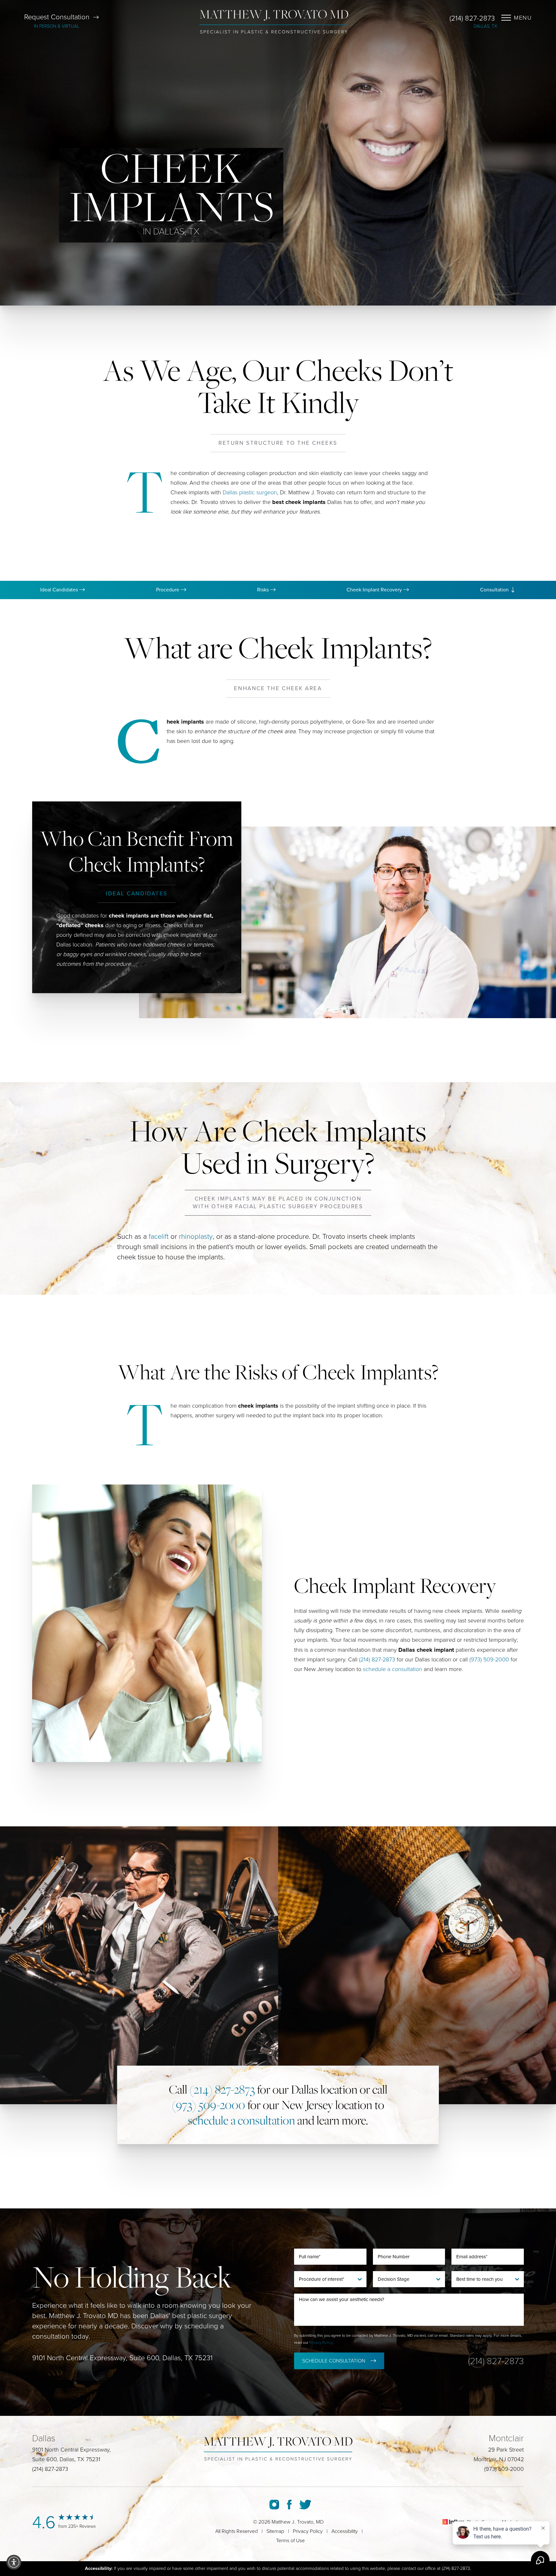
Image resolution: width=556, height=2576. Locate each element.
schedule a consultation (393, 1669)
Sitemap (275, 2531)
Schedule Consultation (334, 2361)
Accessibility (345, 2531)
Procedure (168, 590)
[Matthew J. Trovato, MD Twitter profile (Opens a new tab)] (305, 2505)
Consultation (495, 590)
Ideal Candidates (60, 590)
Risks (264, 590)
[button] (14, 2562)
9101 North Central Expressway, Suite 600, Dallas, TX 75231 (122, 2358)
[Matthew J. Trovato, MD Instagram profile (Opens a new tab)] (274, 2505)
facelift (159, 1237)
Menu (523, 18)
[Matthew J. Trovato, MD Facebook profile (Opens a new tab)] (289, 2505)
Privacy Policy (321, 2342)
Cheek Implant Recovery (375, 590)
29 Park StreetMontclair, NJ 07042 (499, 2454)
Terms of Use (290, 2541)
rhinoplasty (196, 1237)
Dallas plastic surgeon (250, 492)
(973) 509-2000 (489, 1659)
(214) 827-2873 (472, 18)
